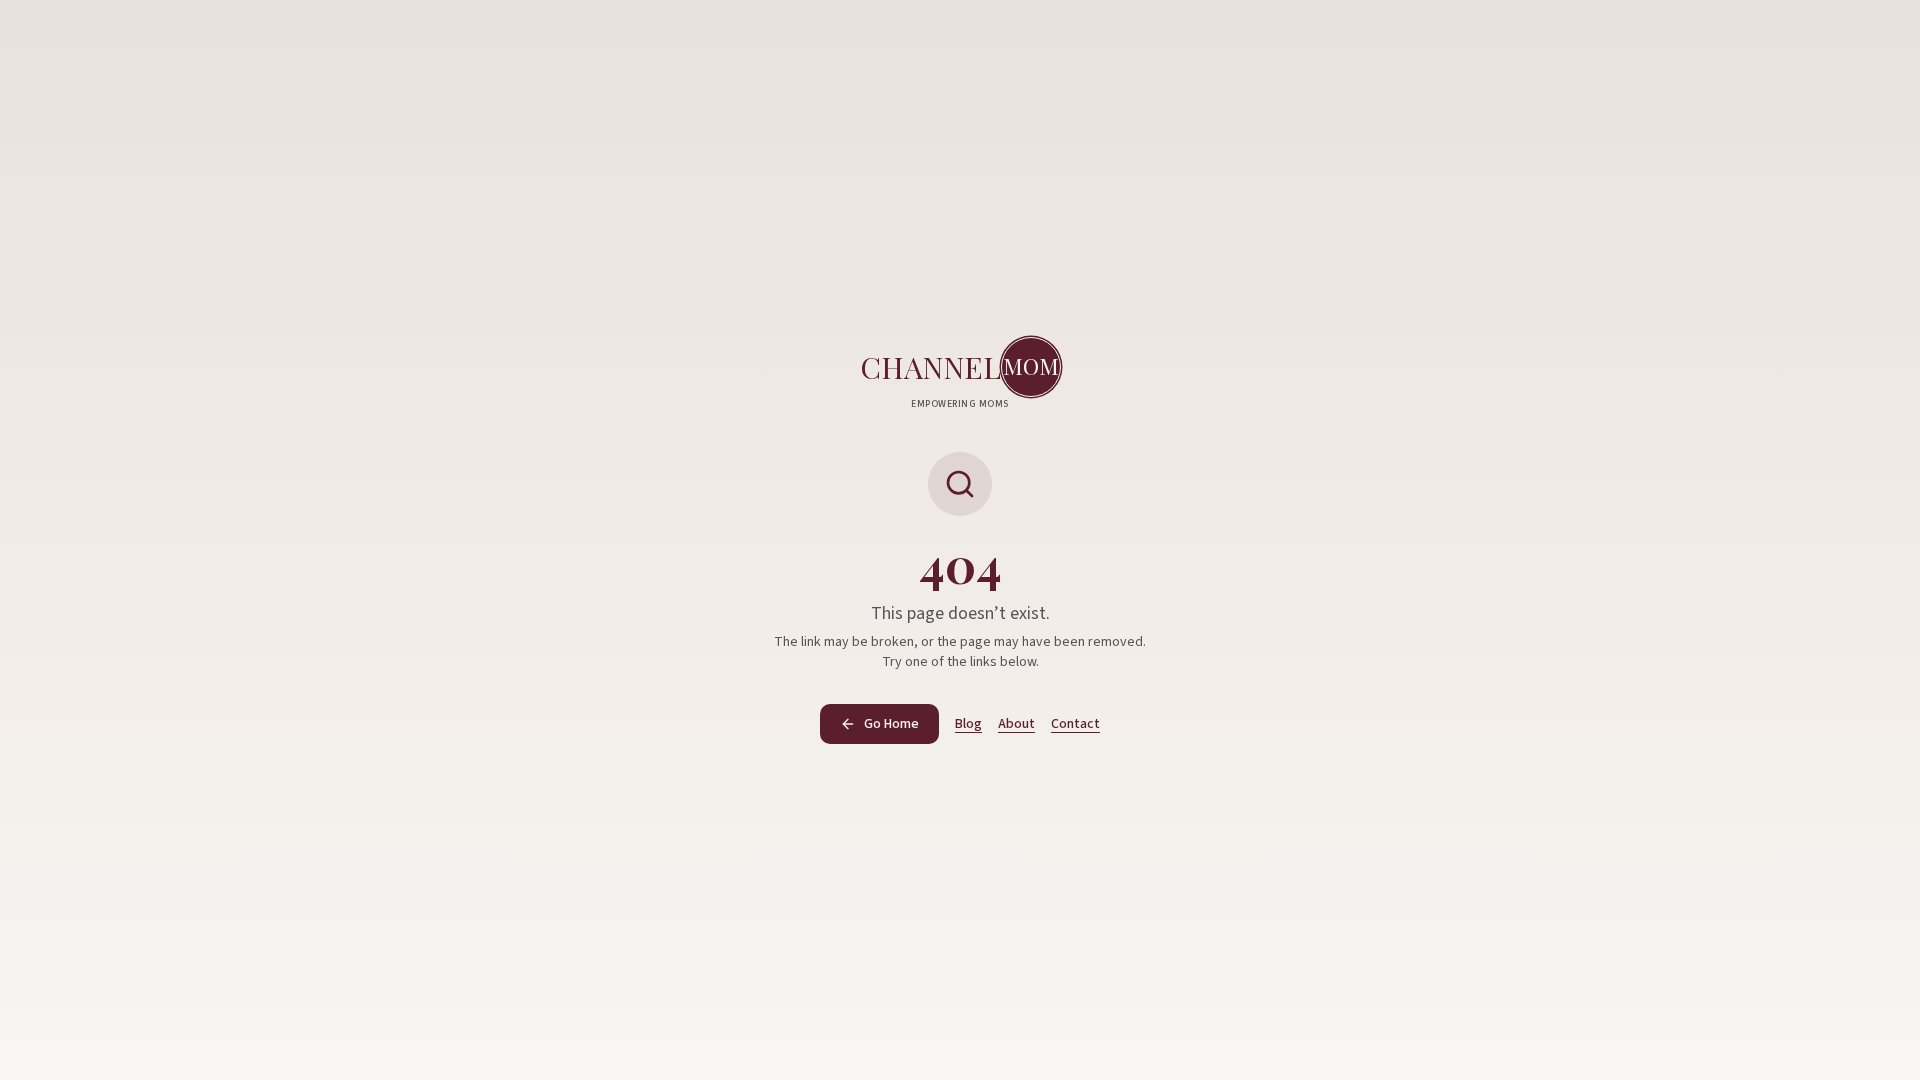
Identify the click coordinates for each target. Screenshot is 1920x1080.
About (1016, 724)
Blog (968, 724)
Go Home (891, 724)
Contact (1075, 724)
